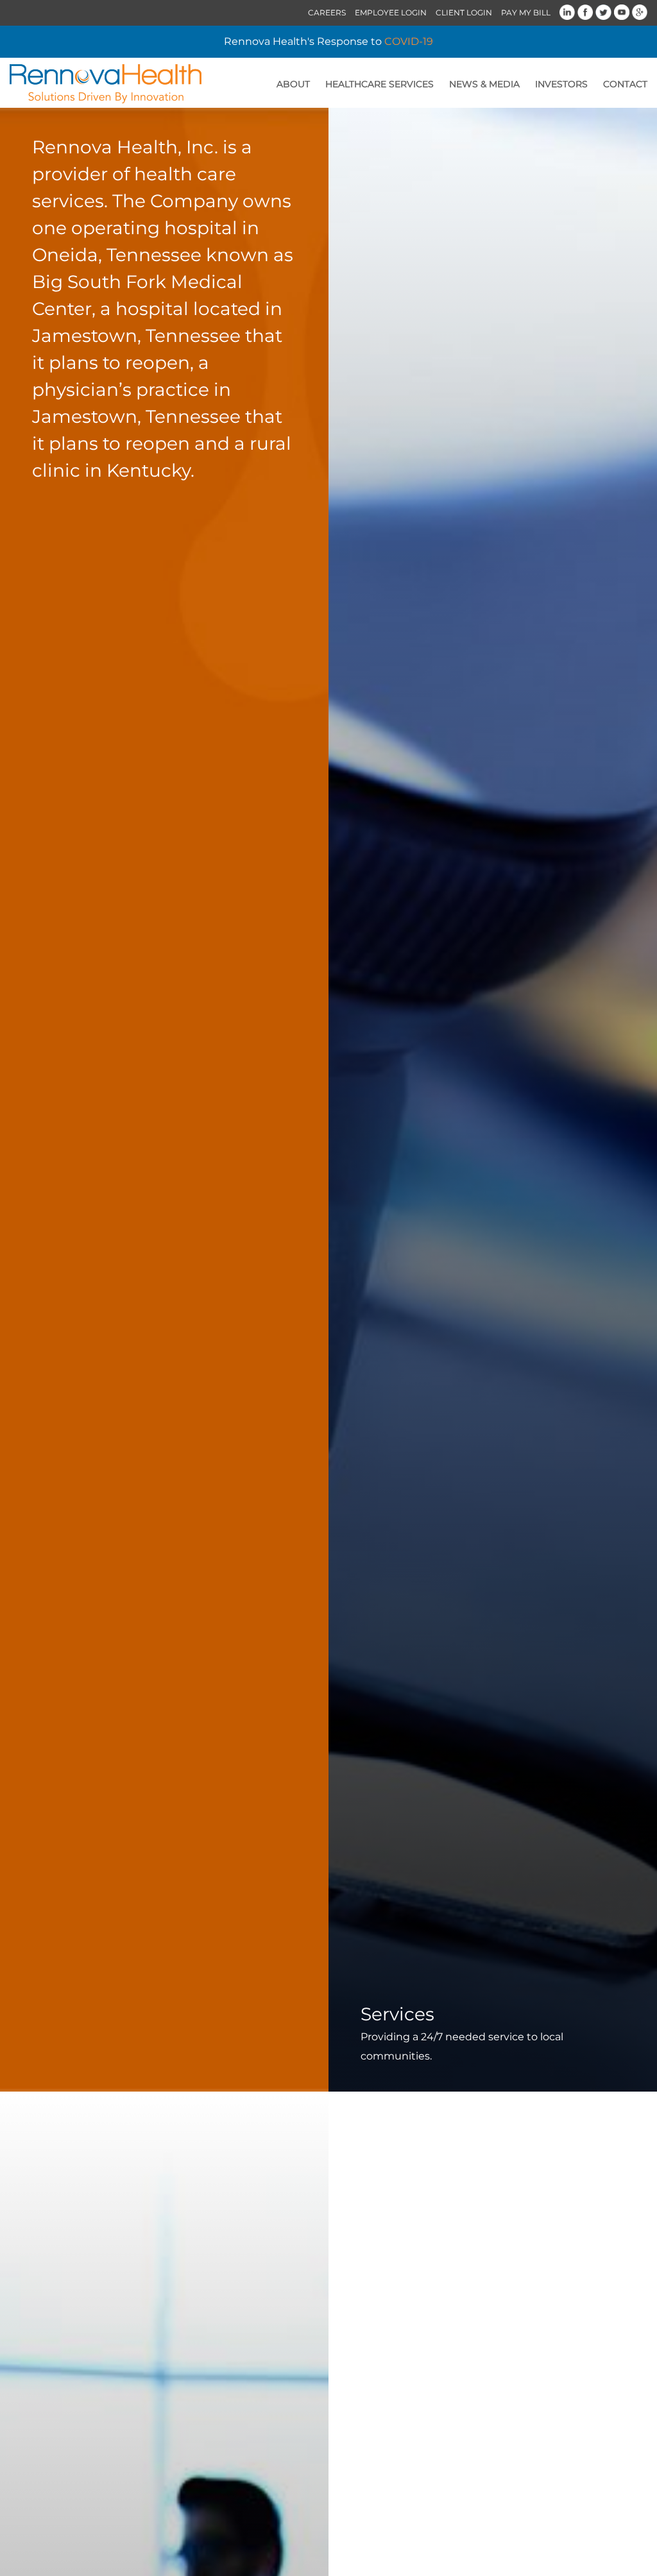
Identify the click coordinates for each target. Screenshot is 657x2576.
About (293, 84)
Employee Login (391, 13)
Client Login (464, 13)
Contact (625, 84)
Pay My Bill (526, 13)
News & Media (484, 84)
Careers (327, 13)
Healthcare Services (380, 84)
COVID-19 (409, 41)
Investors (561, 84)
